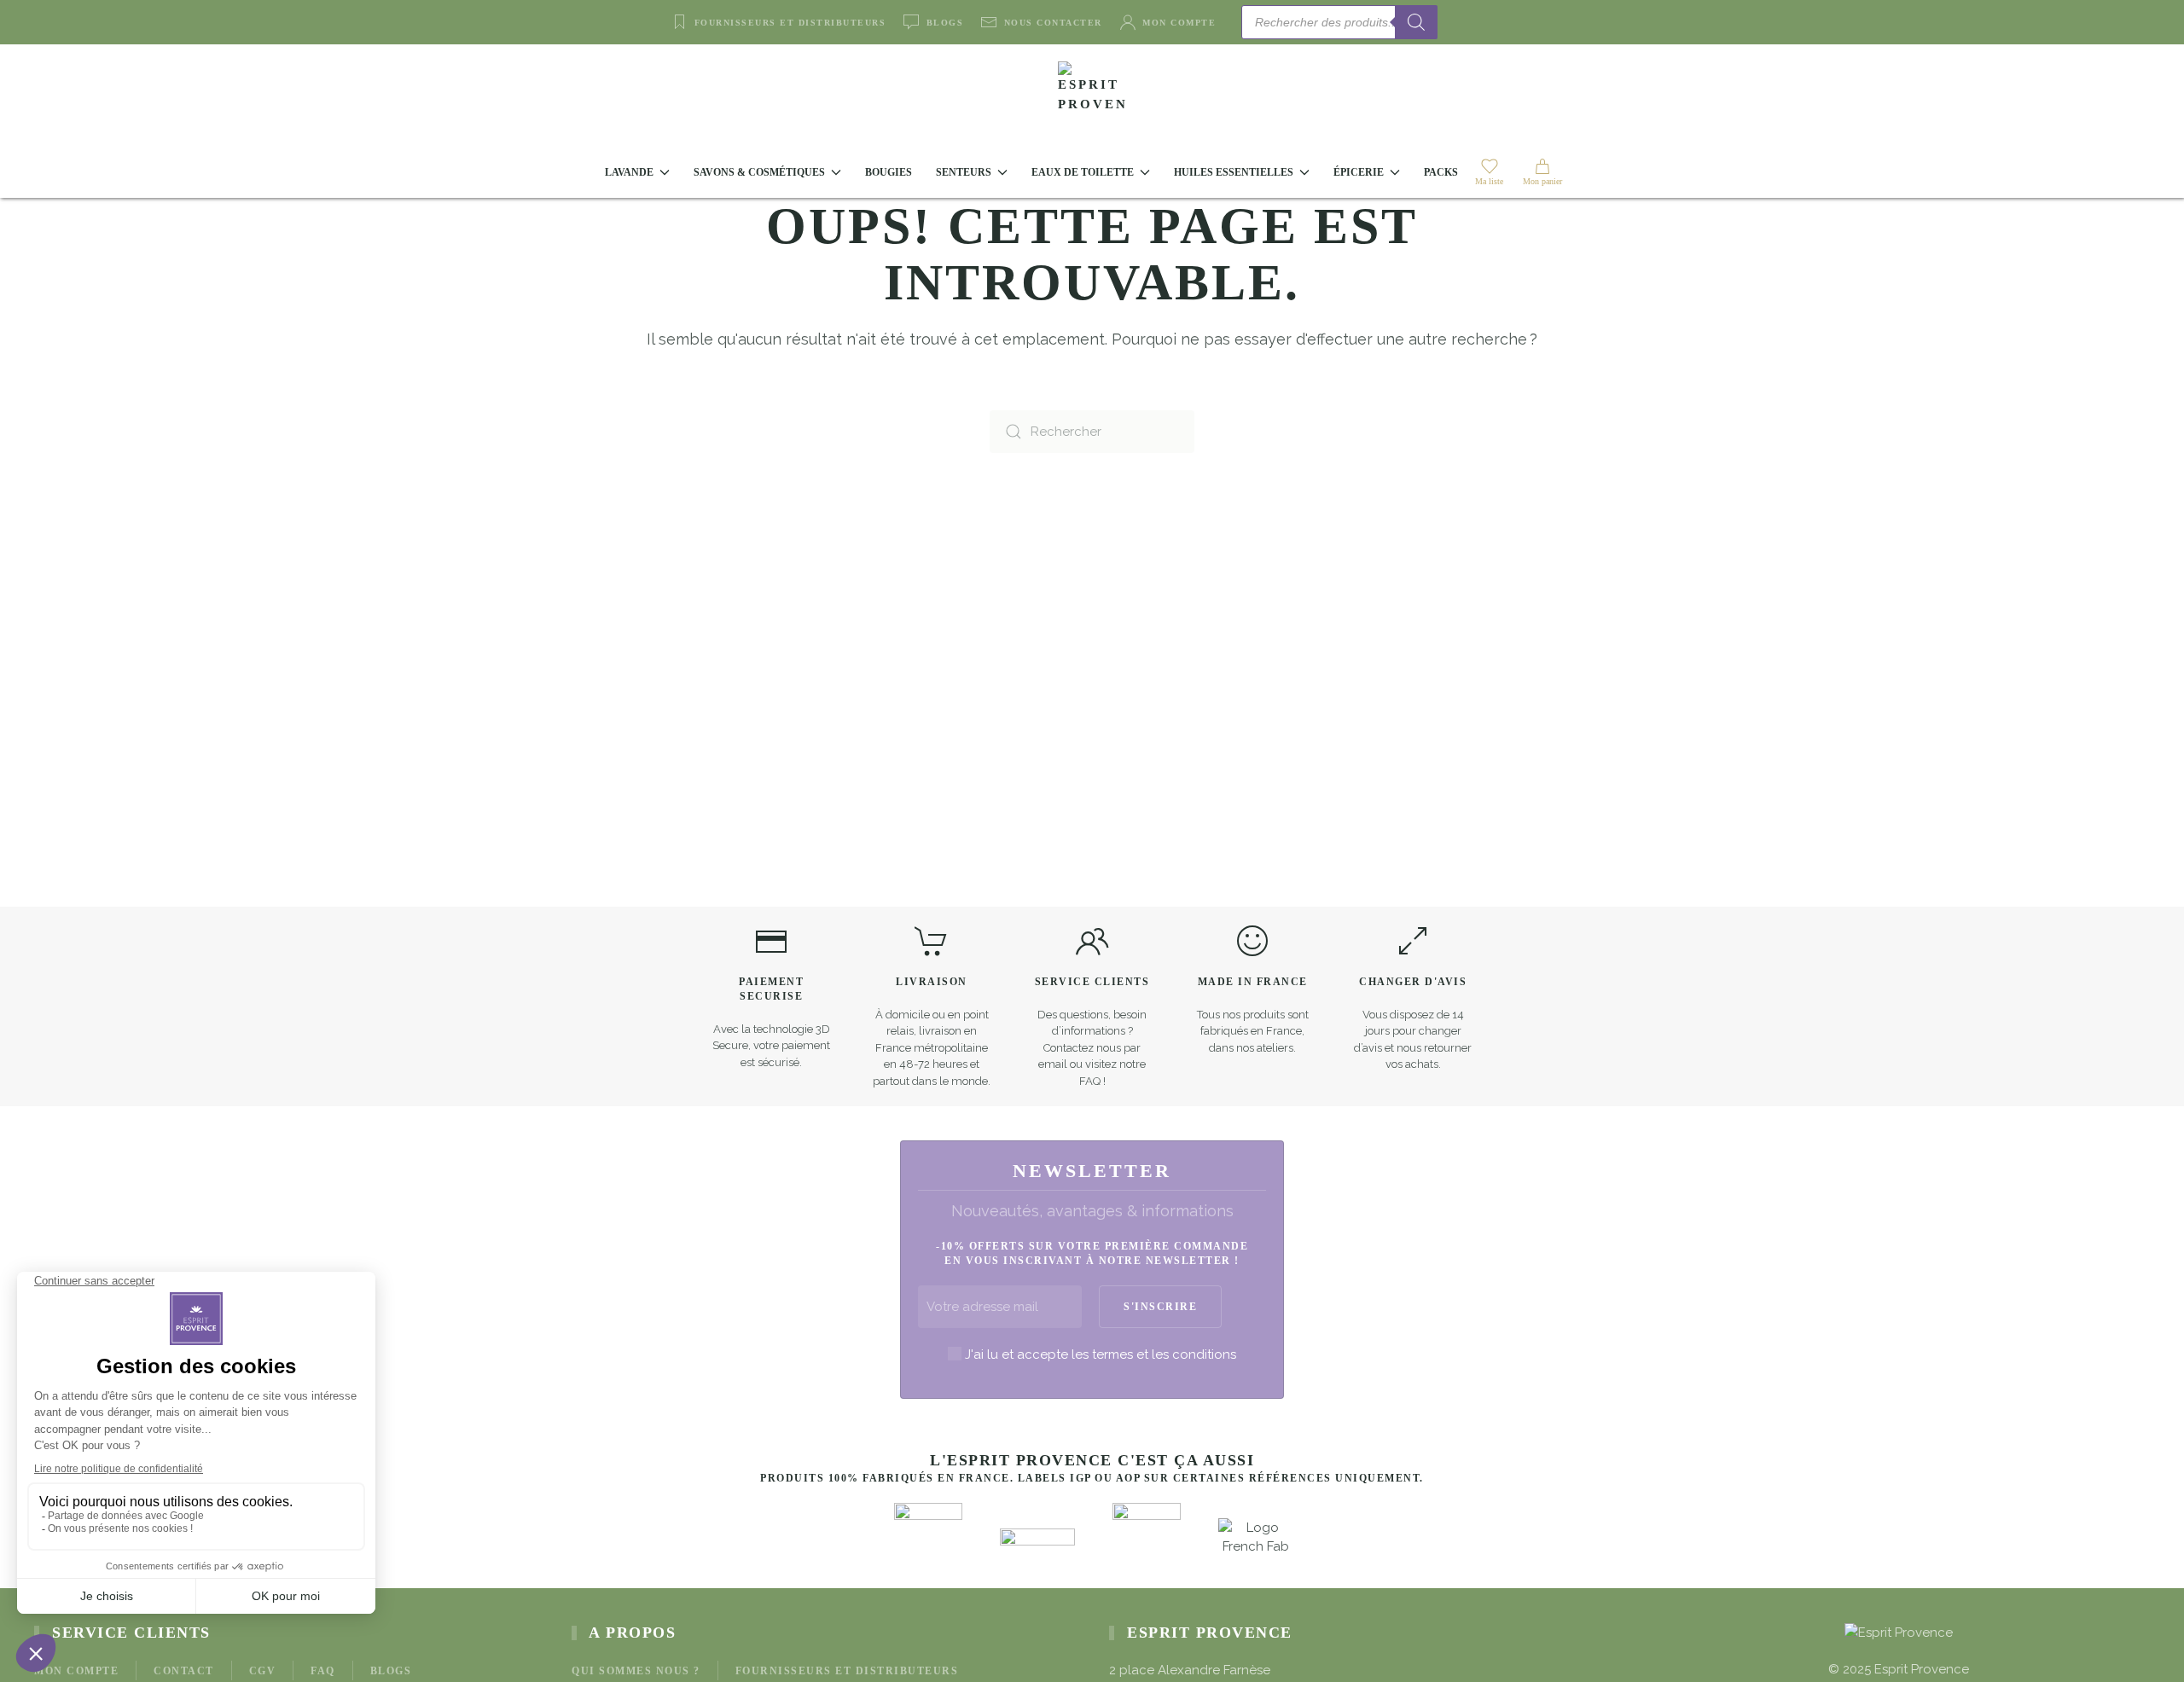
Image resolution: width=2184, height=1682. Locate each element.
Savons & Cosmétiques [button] (759, 172)
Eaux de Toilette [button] (1083, 172)
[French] (1493, 21)
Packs (1441, 172)
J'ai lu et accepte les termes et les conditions (1101, 1354)
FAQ (323, 1671)
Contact (184, 1671)
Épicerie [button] (1359, 172)
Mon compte (1179, 23)
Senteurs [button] (964, 172)
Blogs (945, 23)
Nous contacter (1053, 23)
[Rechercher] (1416, 22)
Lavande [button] (629, 172)
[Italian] (1534, 21)
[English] (1472, 21)
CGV (263, 1671)
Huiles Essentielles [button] (1234, 172)
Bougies (889, 172)
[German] (1513, 21)
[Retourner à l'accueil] (1092, 96)
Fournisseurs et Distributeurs (790, 23)
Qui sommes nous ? (636, 1671)
